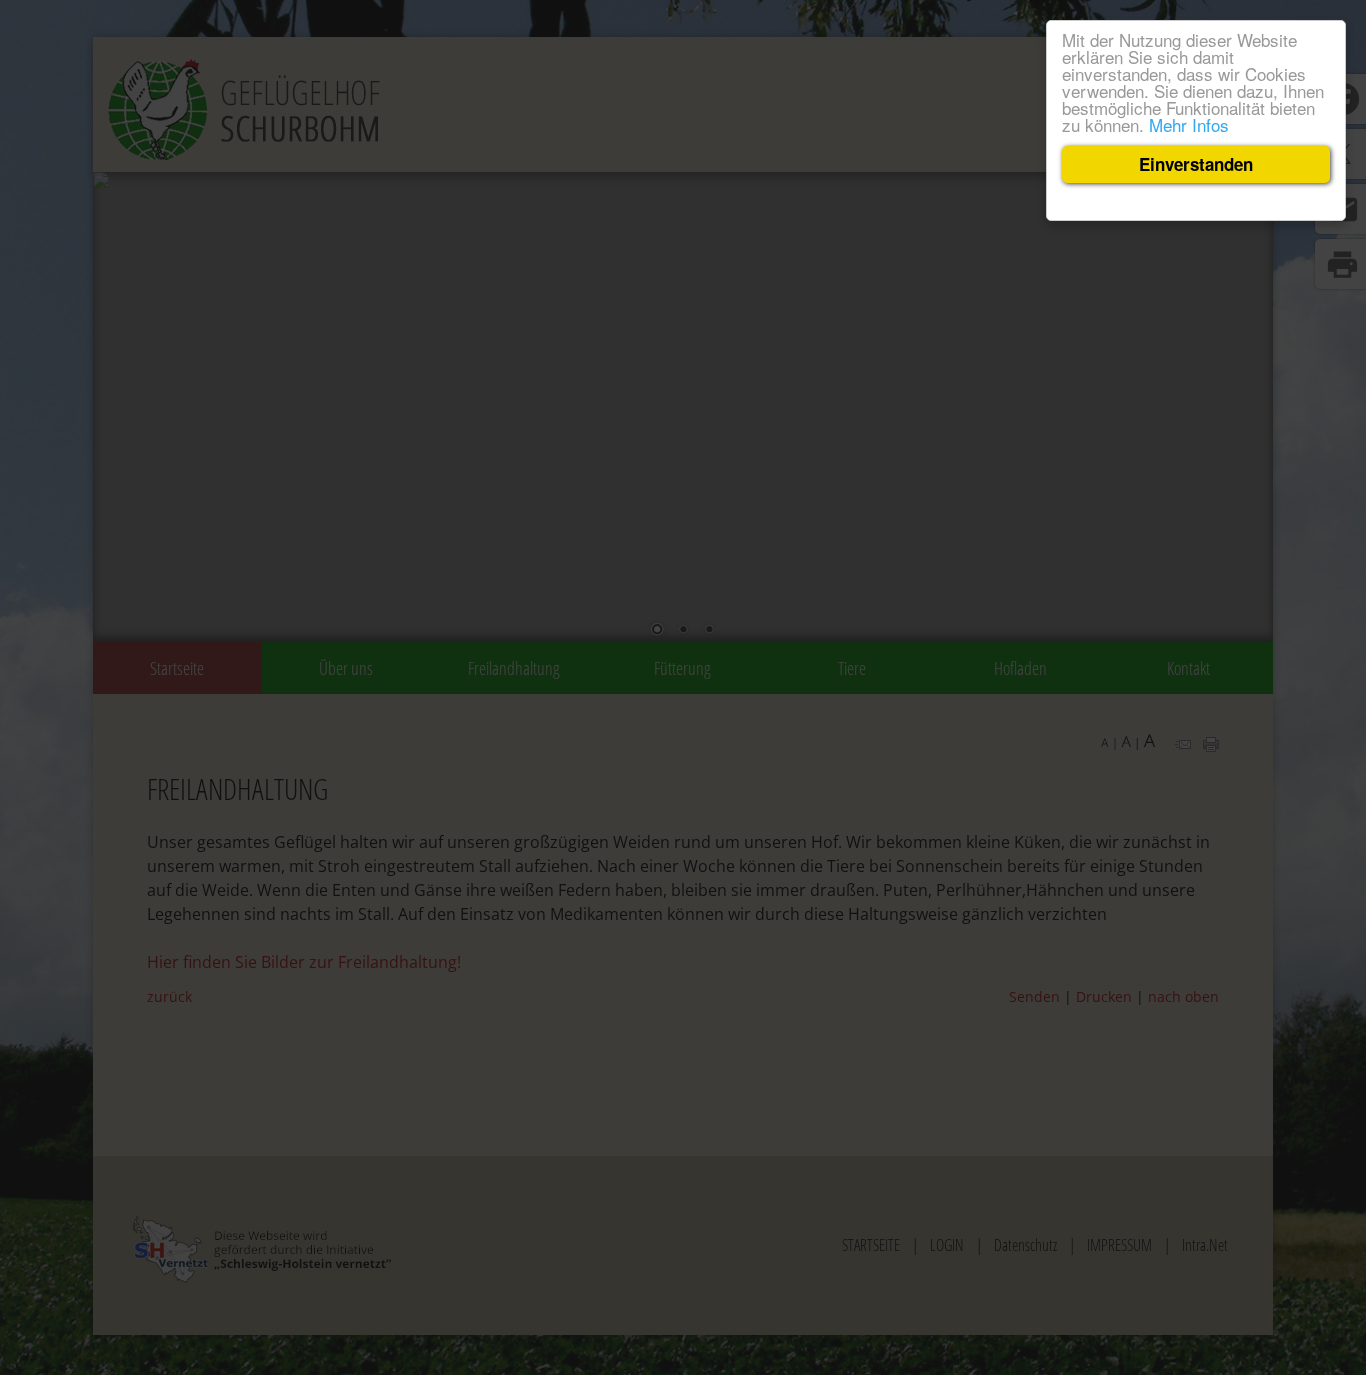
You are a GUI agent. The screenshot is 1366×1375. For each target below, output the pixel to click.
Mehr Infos (1189, 124)
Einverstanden (1196, 164)
